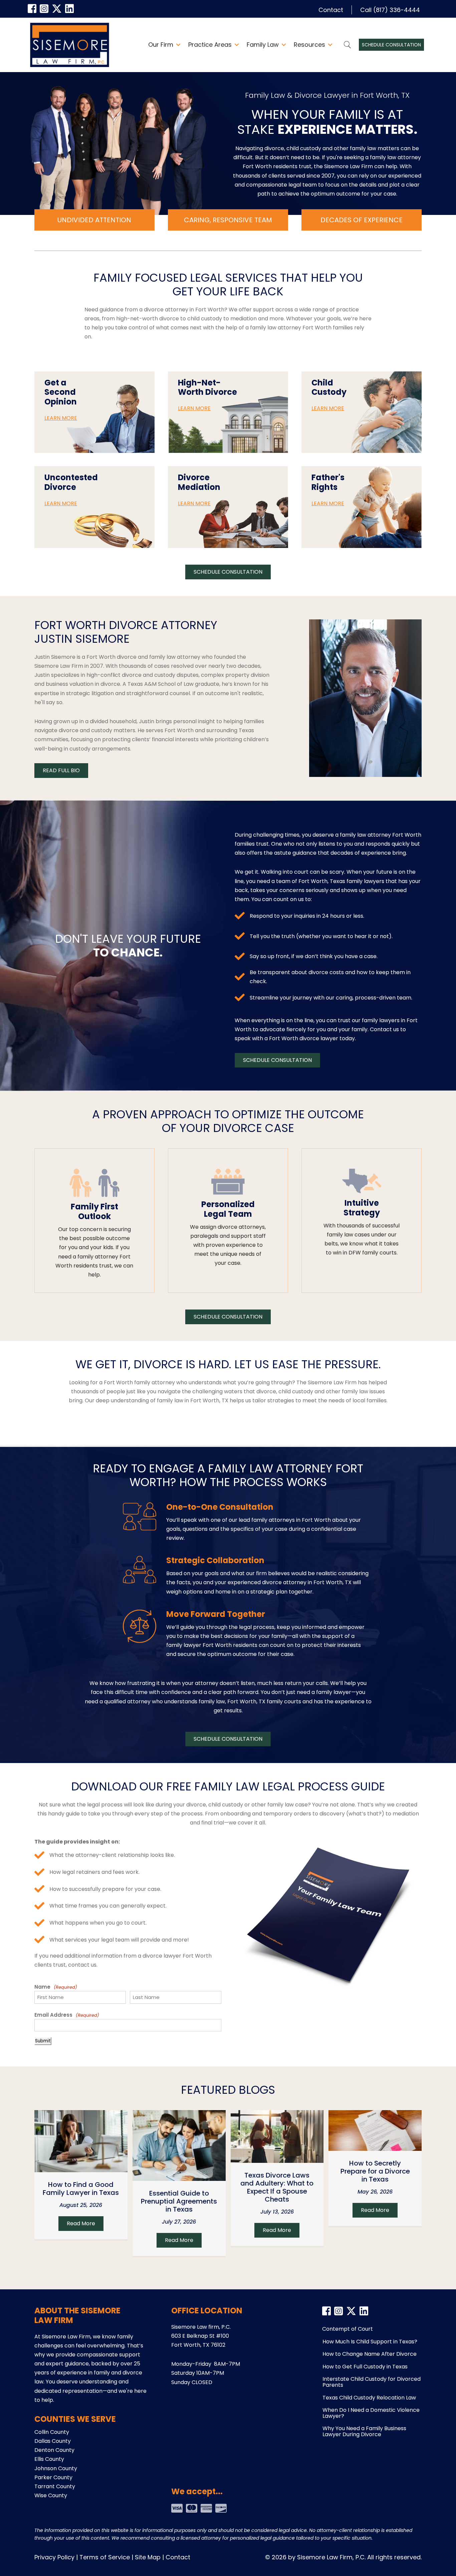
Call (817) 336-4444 (390, 10)
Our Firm (161, 45)
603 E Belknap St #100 (200, 2336)
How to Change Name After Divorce (370, 2354)
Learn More (61, 418)
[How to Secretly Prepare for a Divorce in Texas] (375, 2130)
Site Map (148, 2557)
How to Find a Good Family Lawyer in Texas (81, 2189)
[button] (178, 45)
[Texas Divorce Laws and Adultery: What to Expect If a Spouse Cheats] (277, 2136)
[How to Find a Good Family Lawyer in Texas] (81, 2141)
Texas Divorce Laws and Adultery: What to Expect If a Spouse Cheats (277, 2187)
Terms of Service (105, 2557)
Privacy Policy (54, 2557)
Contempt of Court (348, 2329)
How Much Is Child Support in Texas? (370, 2342)
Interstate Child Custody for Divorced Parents (372, 2382)
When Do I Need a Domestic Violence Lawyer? (371, 2413)
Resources (309, 45)
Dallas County (53, 2441)
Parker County (53, 2477)
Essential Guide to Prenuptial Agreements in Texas (179, 2201)
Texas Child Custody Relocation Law (369, 2398)
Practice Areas (210, 45)
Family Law (263, 45)
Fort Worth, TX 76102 (198, 2345)
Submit (43, 2041)
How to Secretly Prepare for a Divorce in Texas (375, 2171)
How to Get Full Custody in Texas (365, 2367)
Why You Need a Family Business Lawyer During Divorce (364, 2431)
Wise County (51, 2495)
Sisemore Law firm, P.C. (201, 2327)
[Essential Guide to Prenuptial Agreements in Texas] (179, 2145)
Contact (331, 10)
